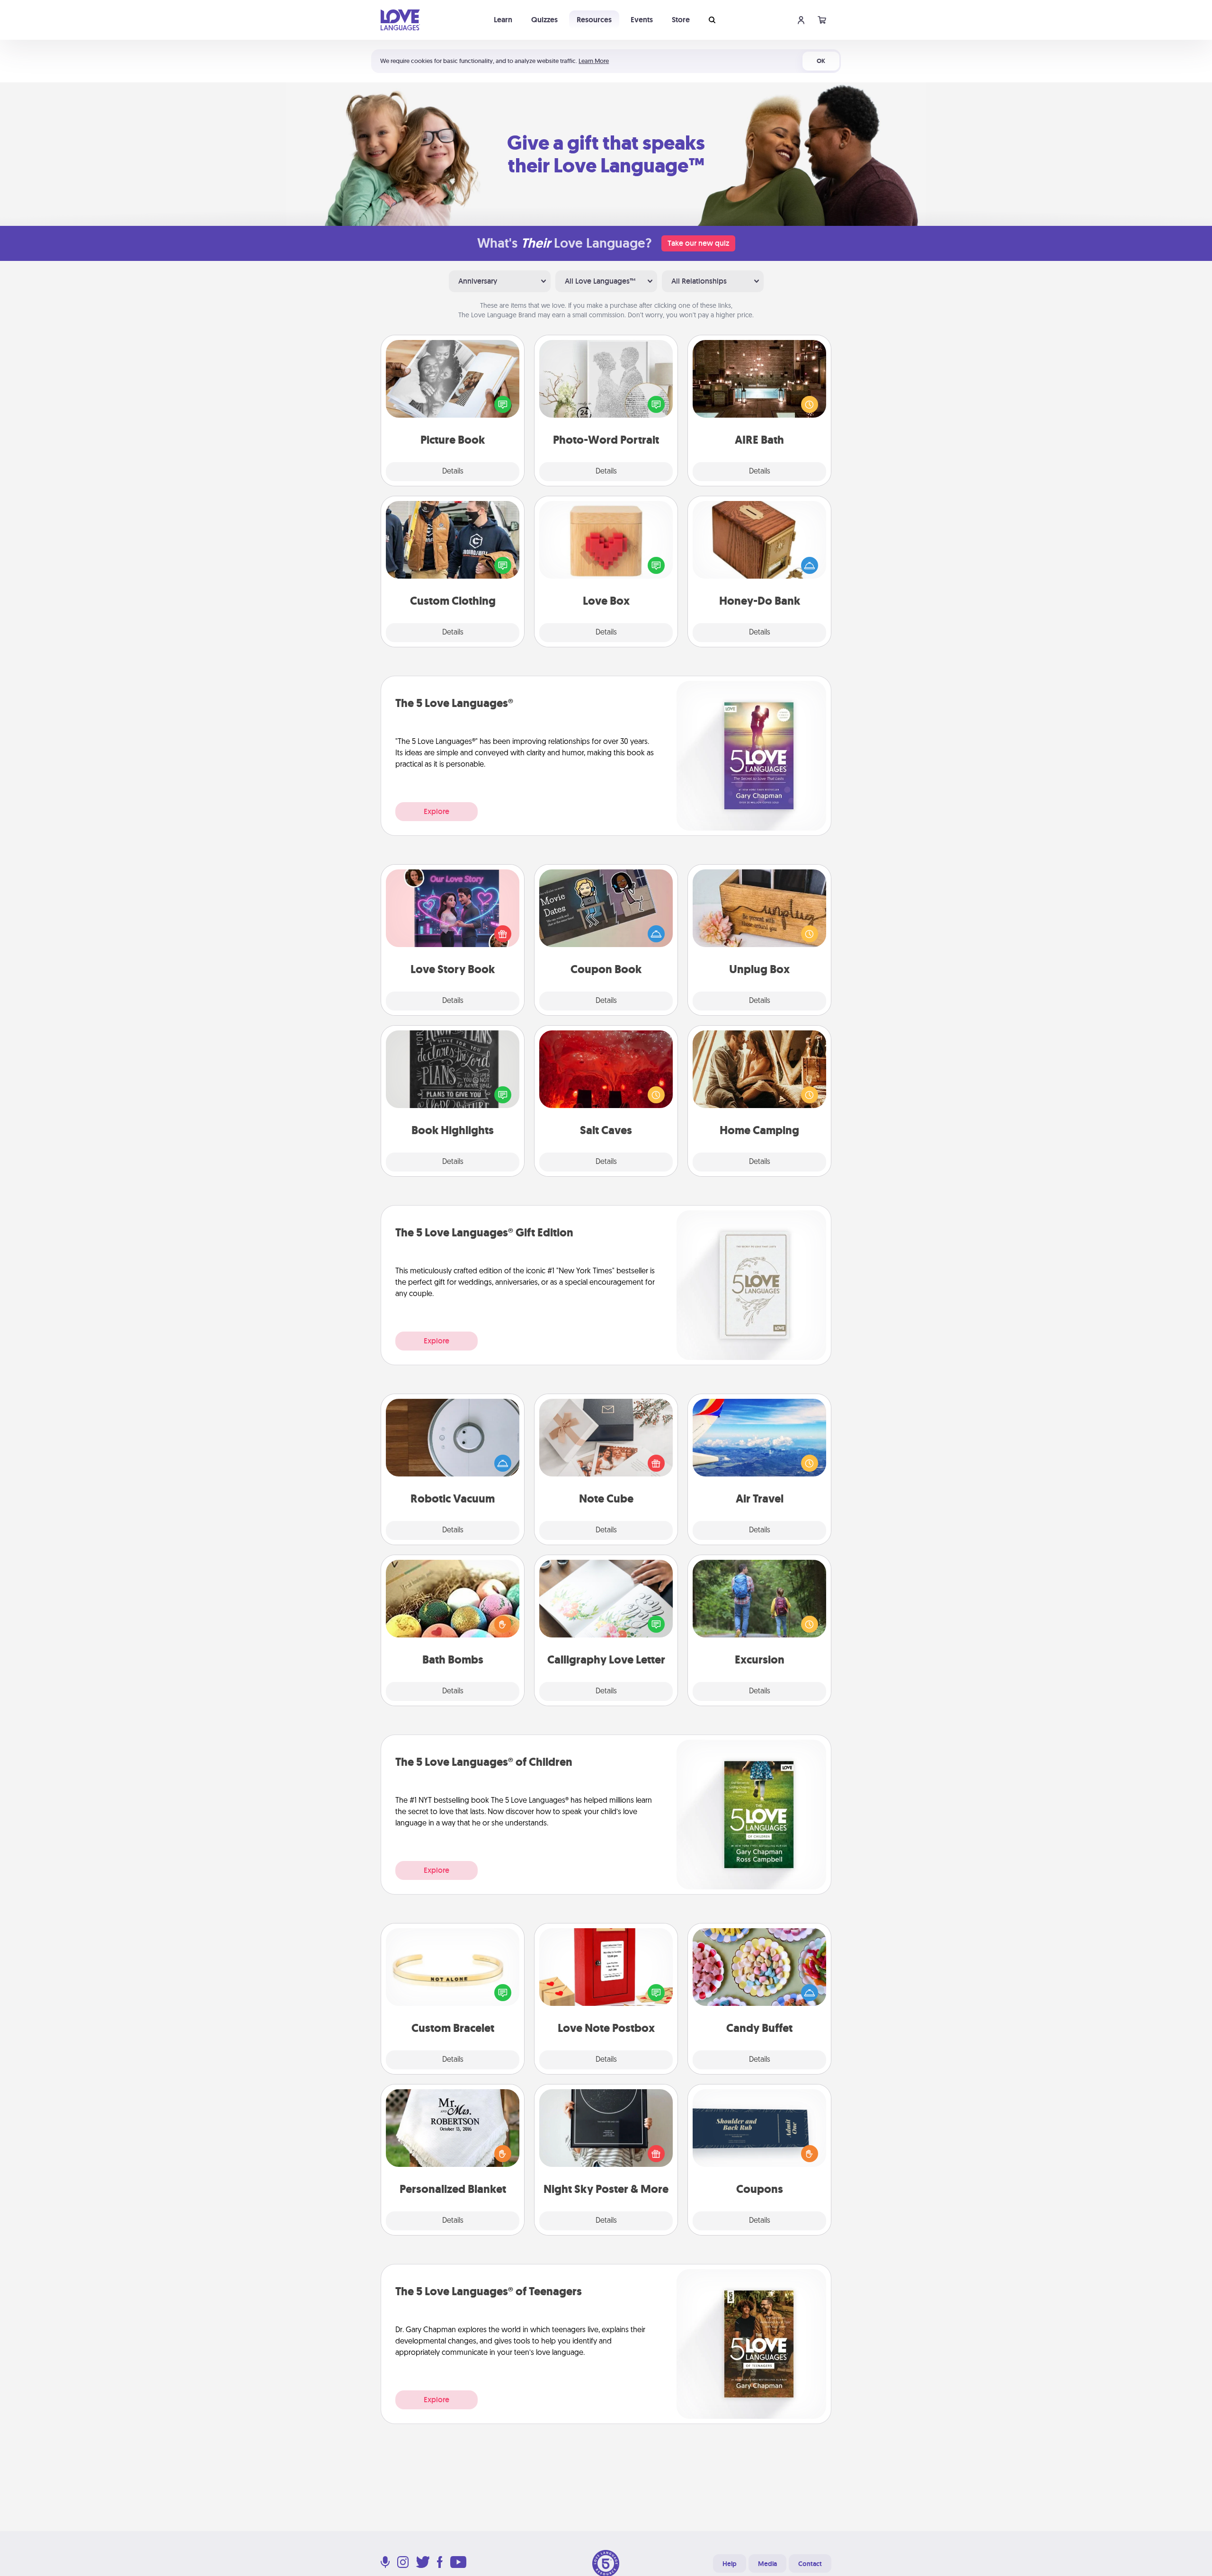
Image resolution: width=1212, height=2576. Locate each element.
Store (681, 20)
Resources (594, 20)
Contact (810, 2564)
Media (767, 2564)
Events (642, 20)
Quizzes (544, 20)
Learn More (594, 61)
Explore (437, 811)
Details (453, 472)
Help (730, 2564)
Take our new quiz (698, 243)
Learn (503, 20)
